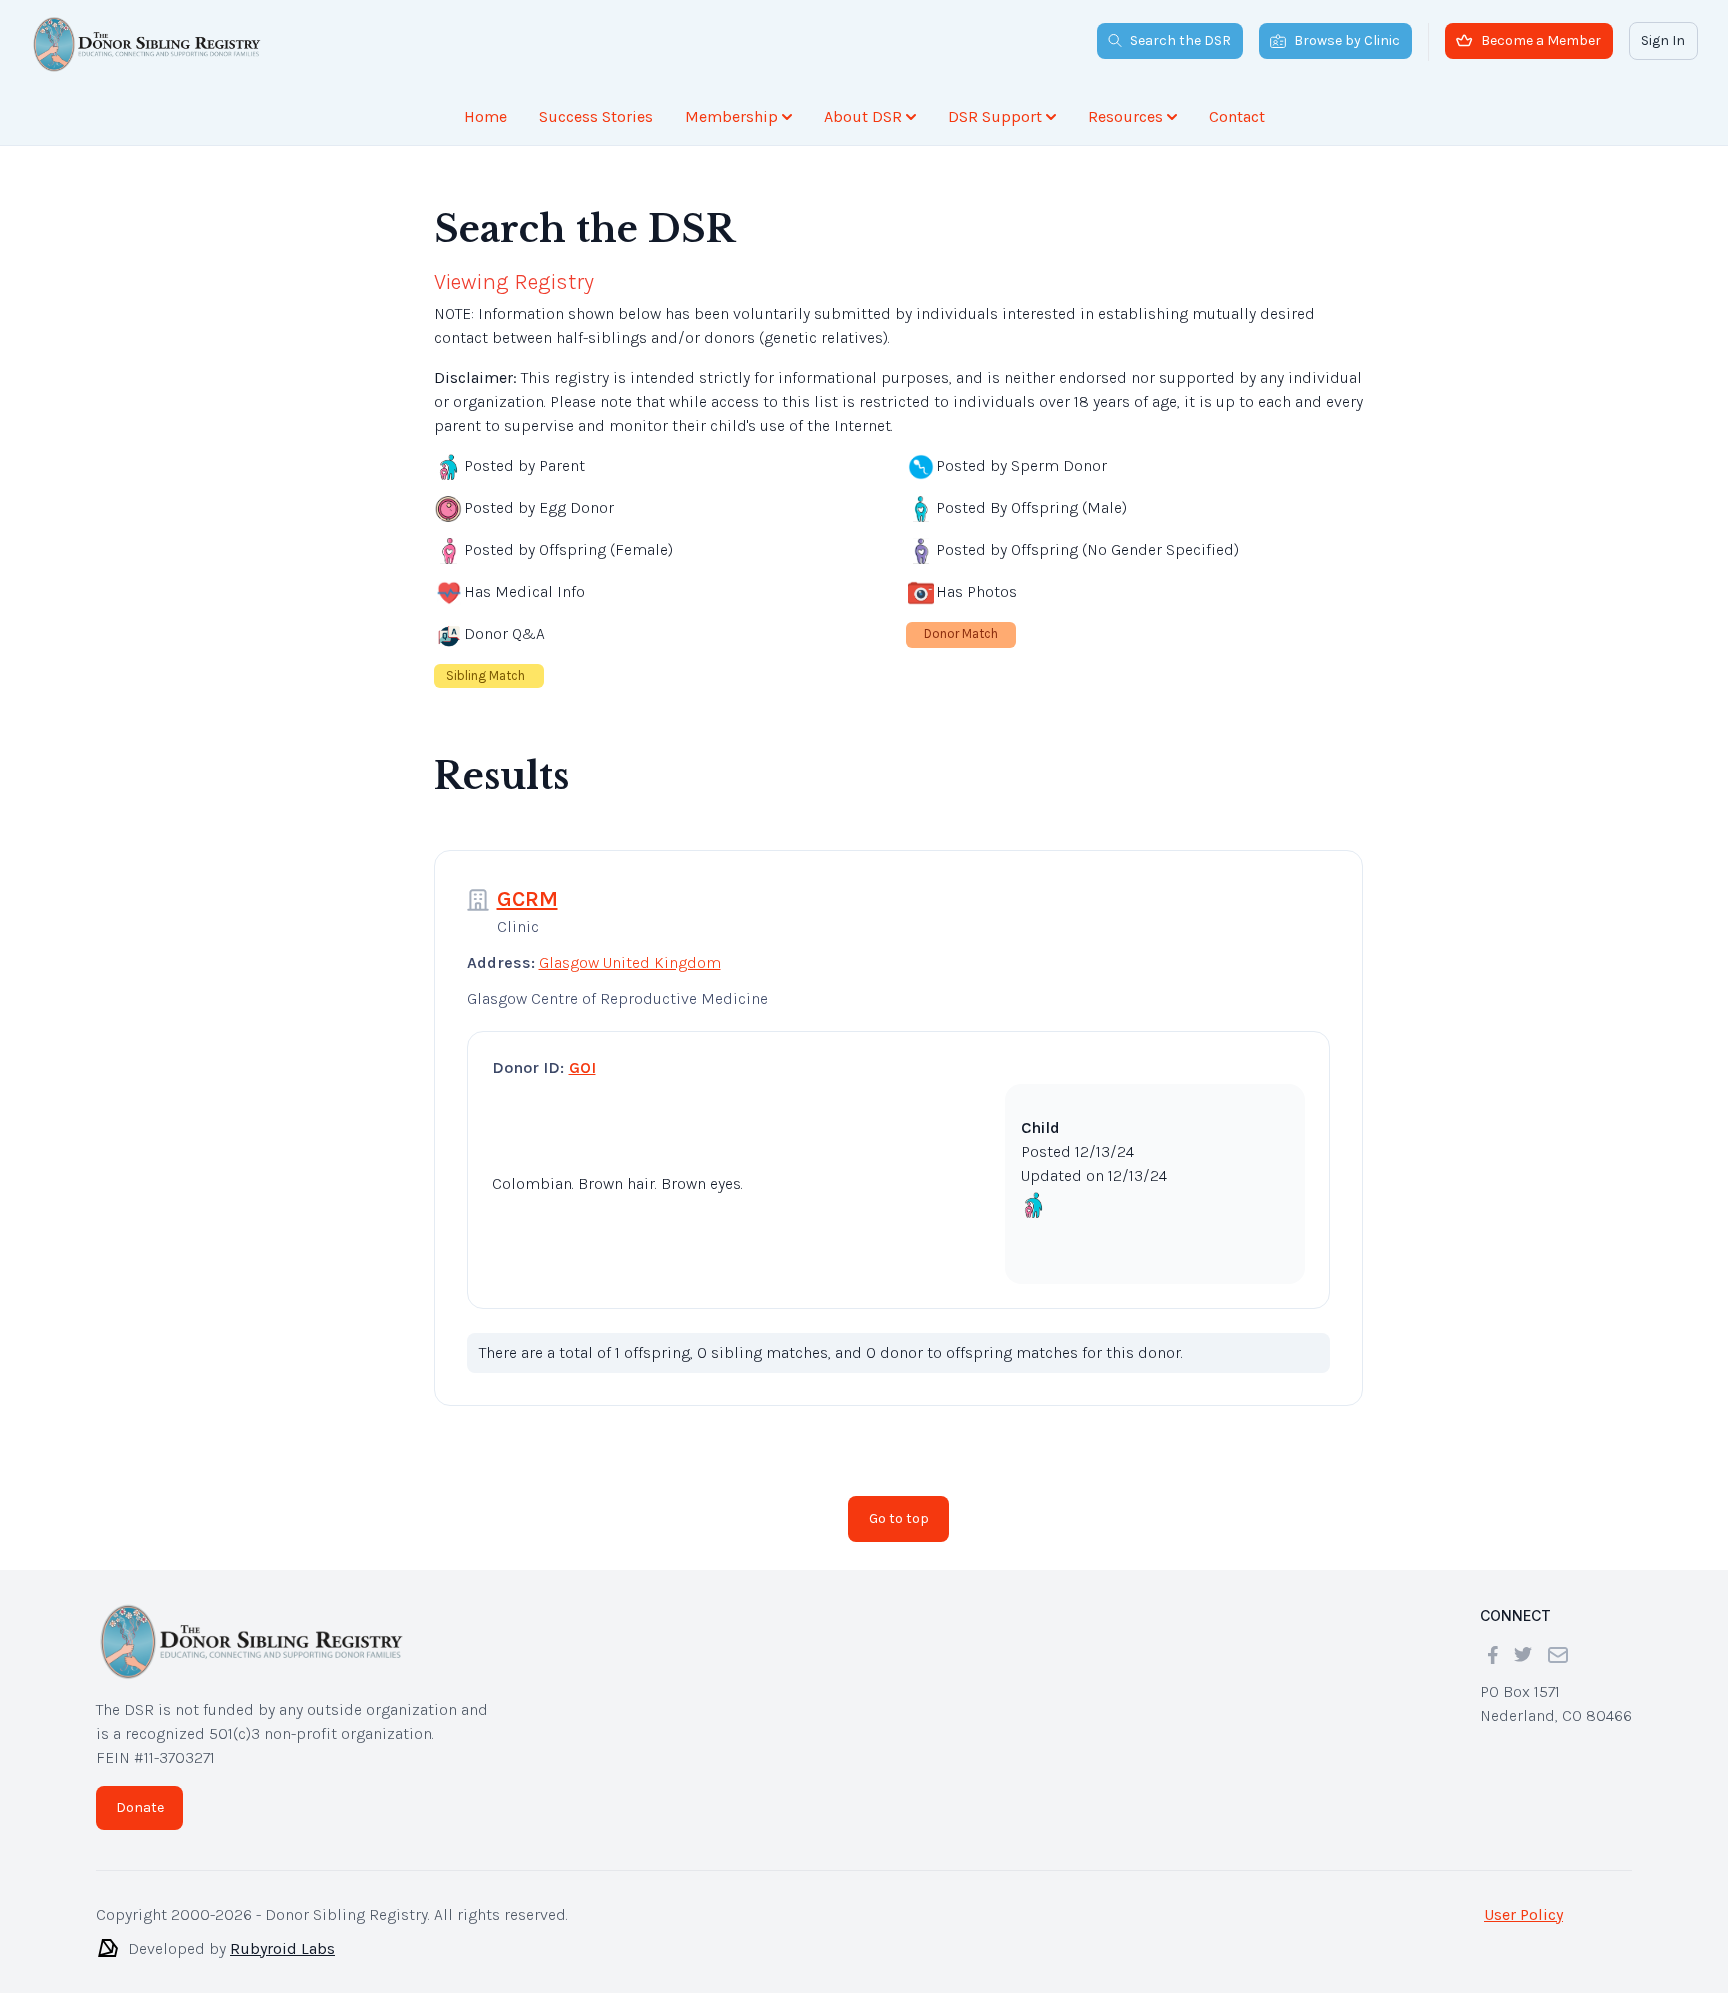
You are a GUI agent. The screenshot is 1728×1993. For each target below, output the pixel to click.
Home (485, 116)
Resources (1125, 116)
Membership (731, 116)
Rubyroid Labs (282, 1932)
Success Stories (596, 116)
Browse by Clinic (1347, 40)
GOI (582, 1051)
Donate (140, 1791)
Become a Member (1541, 40)
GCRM (527, 883)
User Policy (1523, 1898)
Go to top (899, 1502)
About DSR (863, 116)
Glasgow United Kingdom (630, 946)
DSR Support (995, 116)
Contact (1237, 116)
